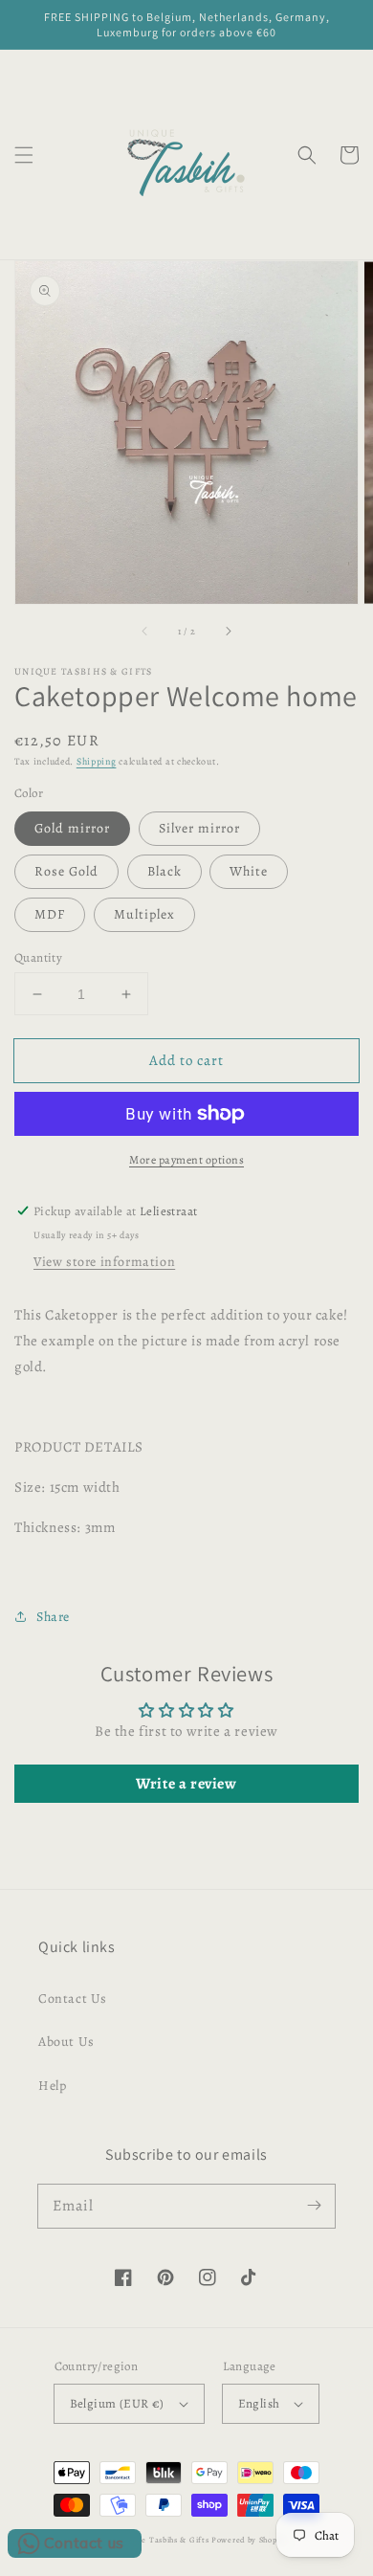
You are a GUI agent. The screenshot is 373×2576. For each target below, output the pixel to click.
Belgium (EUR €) (117, 2403)
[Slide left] (145, 631)
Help (52, 2086)
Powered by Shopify (250, 2540)
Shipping (97, 761)
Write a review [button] (186, 1784)
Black (165, 871)
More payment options (186, 1160)
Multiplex (144, 914)
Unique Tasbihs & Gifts (163, 2540)
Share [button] (53, 1617)
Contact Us (73, 1999)
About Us (66, 2042)
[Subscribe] (314, 2206)
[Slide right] (228, 631)
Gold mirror (72, 828)
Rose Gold (66, 871)
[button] (24, 155)
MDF (50, 914)
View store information (104, 1262)
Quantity (38, 957)
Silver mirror (199, 828)
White (249, 871)
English (259, 2403)
